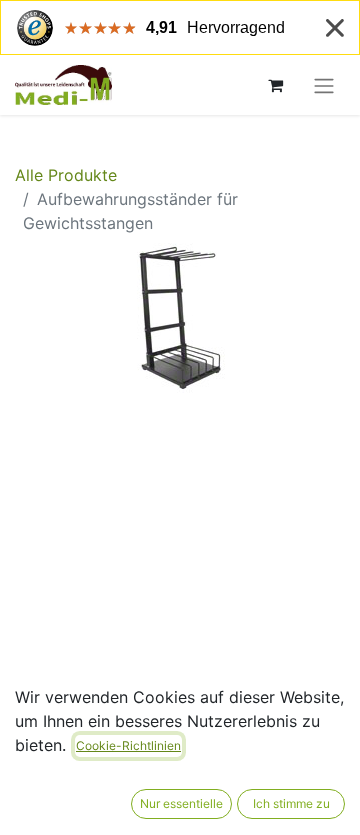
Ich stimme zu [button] (291, 803)
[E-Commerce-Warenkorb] (275, 85)
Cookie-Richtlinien (128, 745)
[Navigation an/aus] (324, 85)
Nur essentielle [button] (181, 803)
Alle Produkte (66, 175)
